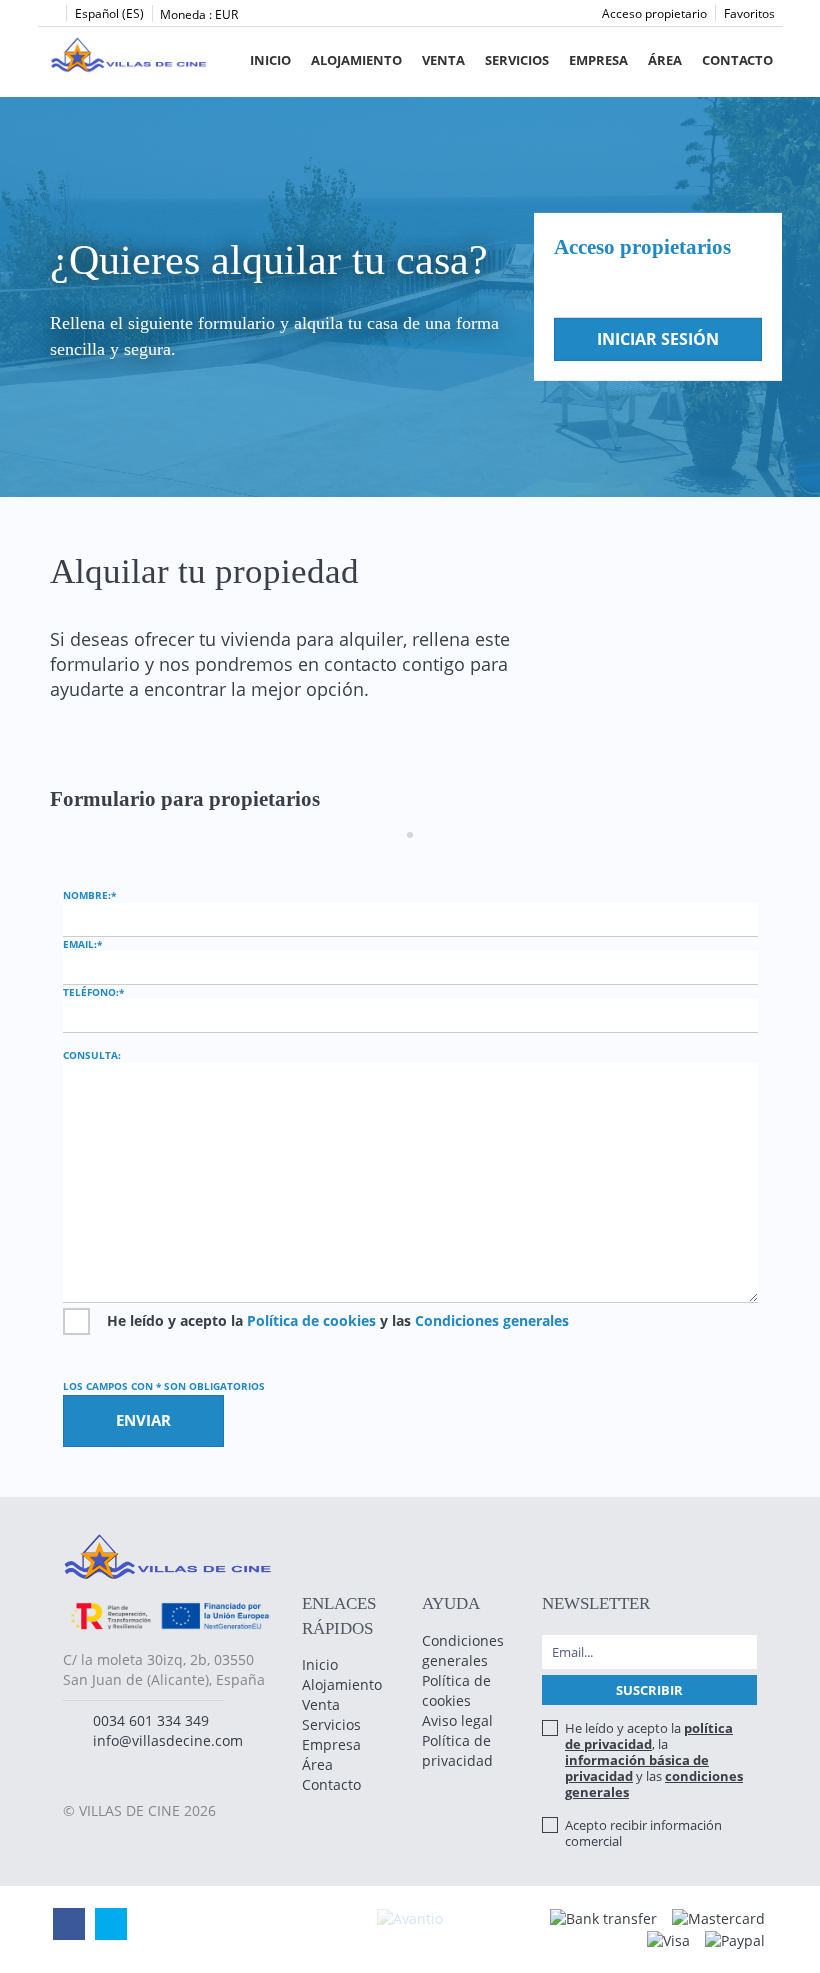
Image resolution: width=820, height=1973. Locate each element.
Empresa (598, 60)
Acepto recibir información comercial (643, 1833)
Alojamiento (356, 60)
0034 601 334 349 (151, 1720)
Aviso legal (457, 1720)
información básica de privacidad (637, 1768)
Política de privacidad (457, 1750)
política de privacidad (649, 1736)
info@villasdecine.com (168, 1740)
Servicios (517, 60)
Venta (443, 60)
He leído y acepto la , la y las (654, 1760)
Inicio (270, 60)
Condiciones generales (492, 1320)
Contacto (737, 60)
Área (665, 60)
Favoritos (749, 13)
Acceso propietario (654, 13)
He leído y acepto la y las (338, 1320)
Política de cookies (311, 1320)
